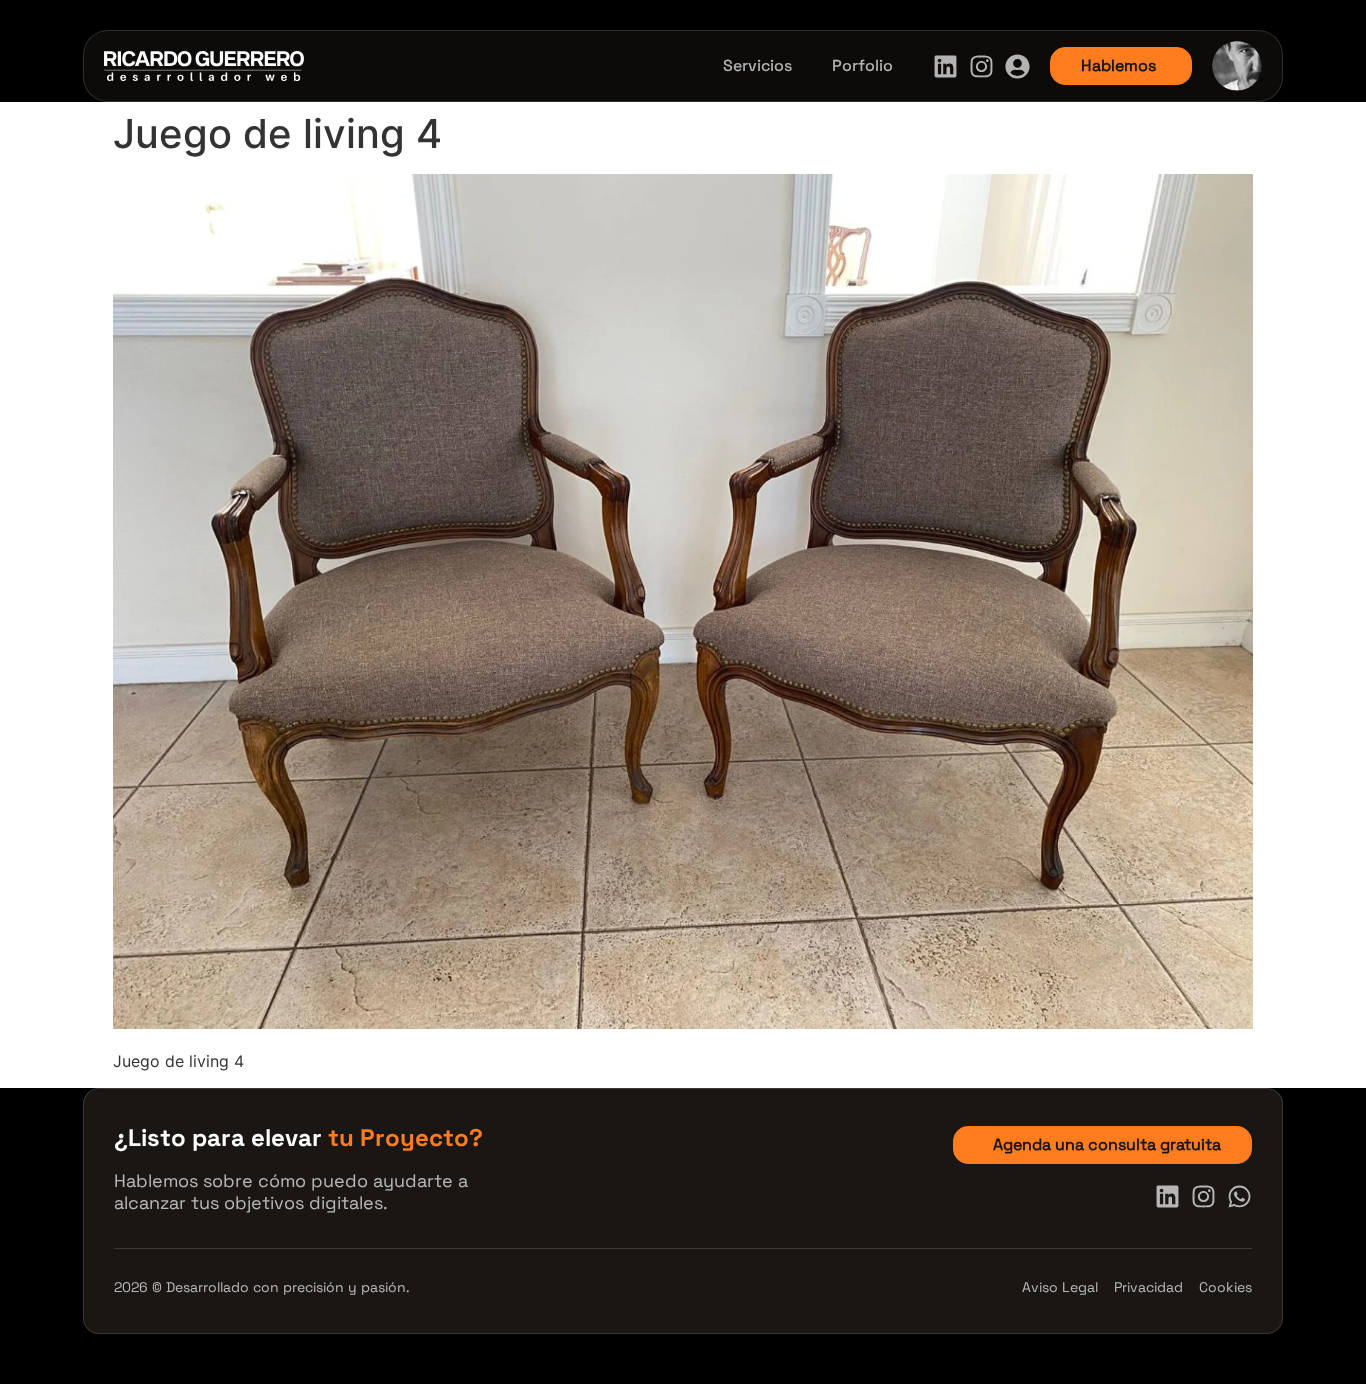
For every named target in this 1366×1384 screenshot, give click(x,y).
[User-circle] (1017, 66)
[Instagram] (981, 66)
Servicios (757, 65)
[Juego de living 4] (683, 1023)
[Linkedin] (945, 66)
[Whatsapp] (1239, 1196)
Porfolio (862, 65)
